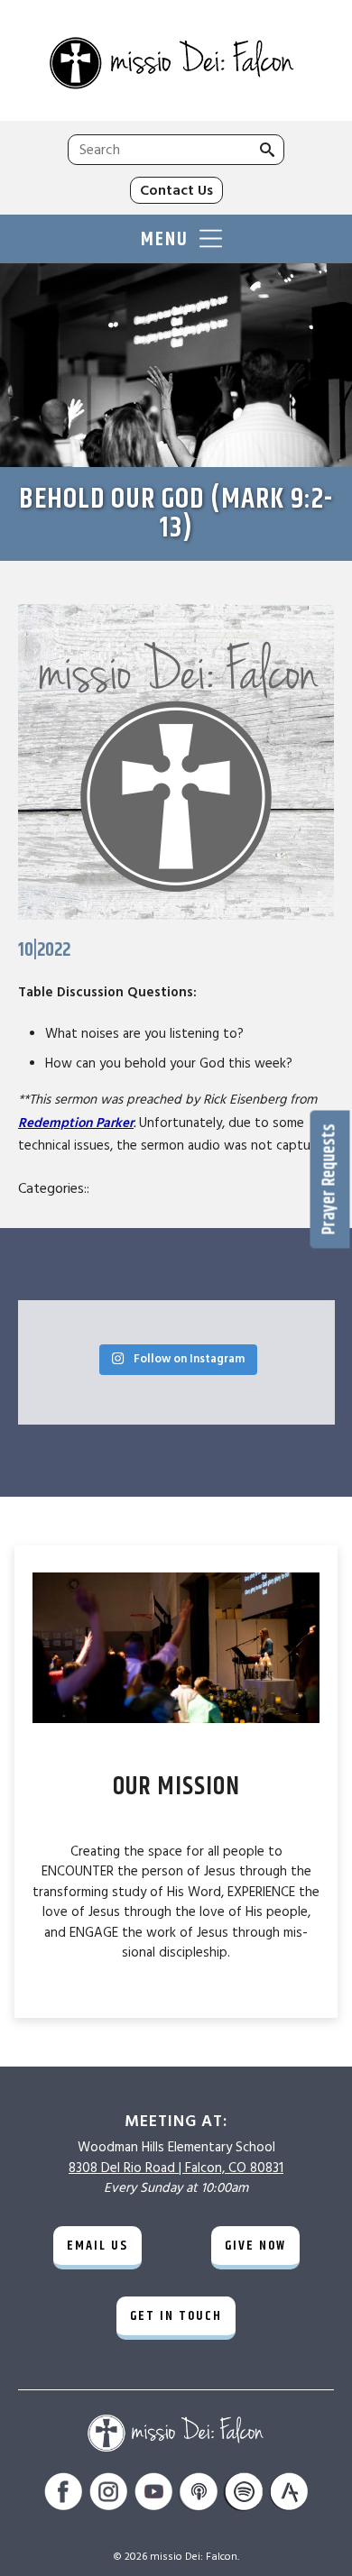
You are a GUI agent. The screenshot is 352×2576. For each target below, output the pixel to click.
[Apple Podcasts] (199, 2494)
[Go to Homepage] (176, 65)
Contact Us (176, 190)
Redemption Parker (76, 1123)
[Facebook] (63, 2494)
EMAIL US (97, 2246)
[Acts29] (289, 2494)
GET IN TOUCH (176, 2316)
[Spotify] (244, 2494)
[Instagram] (108, 2494)
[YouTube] (153, 2494)
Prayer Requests (330, 1179)
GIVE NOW (255, 2246)
